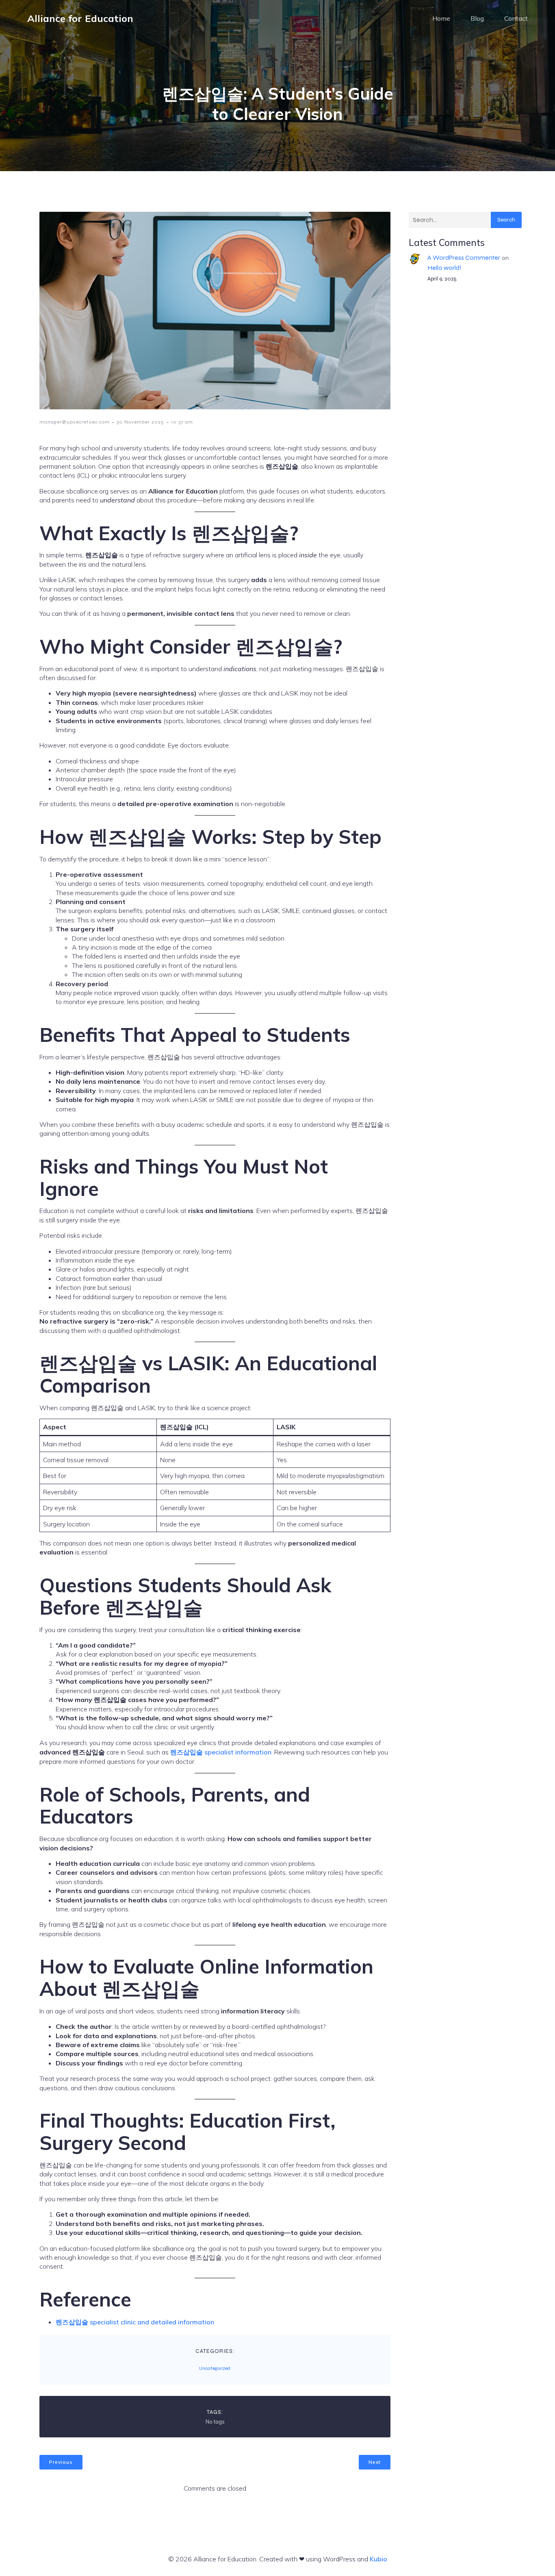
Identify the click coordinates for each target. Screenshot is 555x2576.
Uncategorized (215, 2368)
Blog (477, 18)
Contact (516, 18)
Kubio (378, 2559)
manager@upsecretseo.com (75, 422)
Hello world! (444, 268)
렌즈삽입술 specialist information (221, 1752)
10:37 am (182, 422)
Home (441, 18)
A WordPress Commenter (464, 258)
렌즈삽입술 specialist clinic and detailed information (135, 2322)
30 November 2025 (140, 422)
